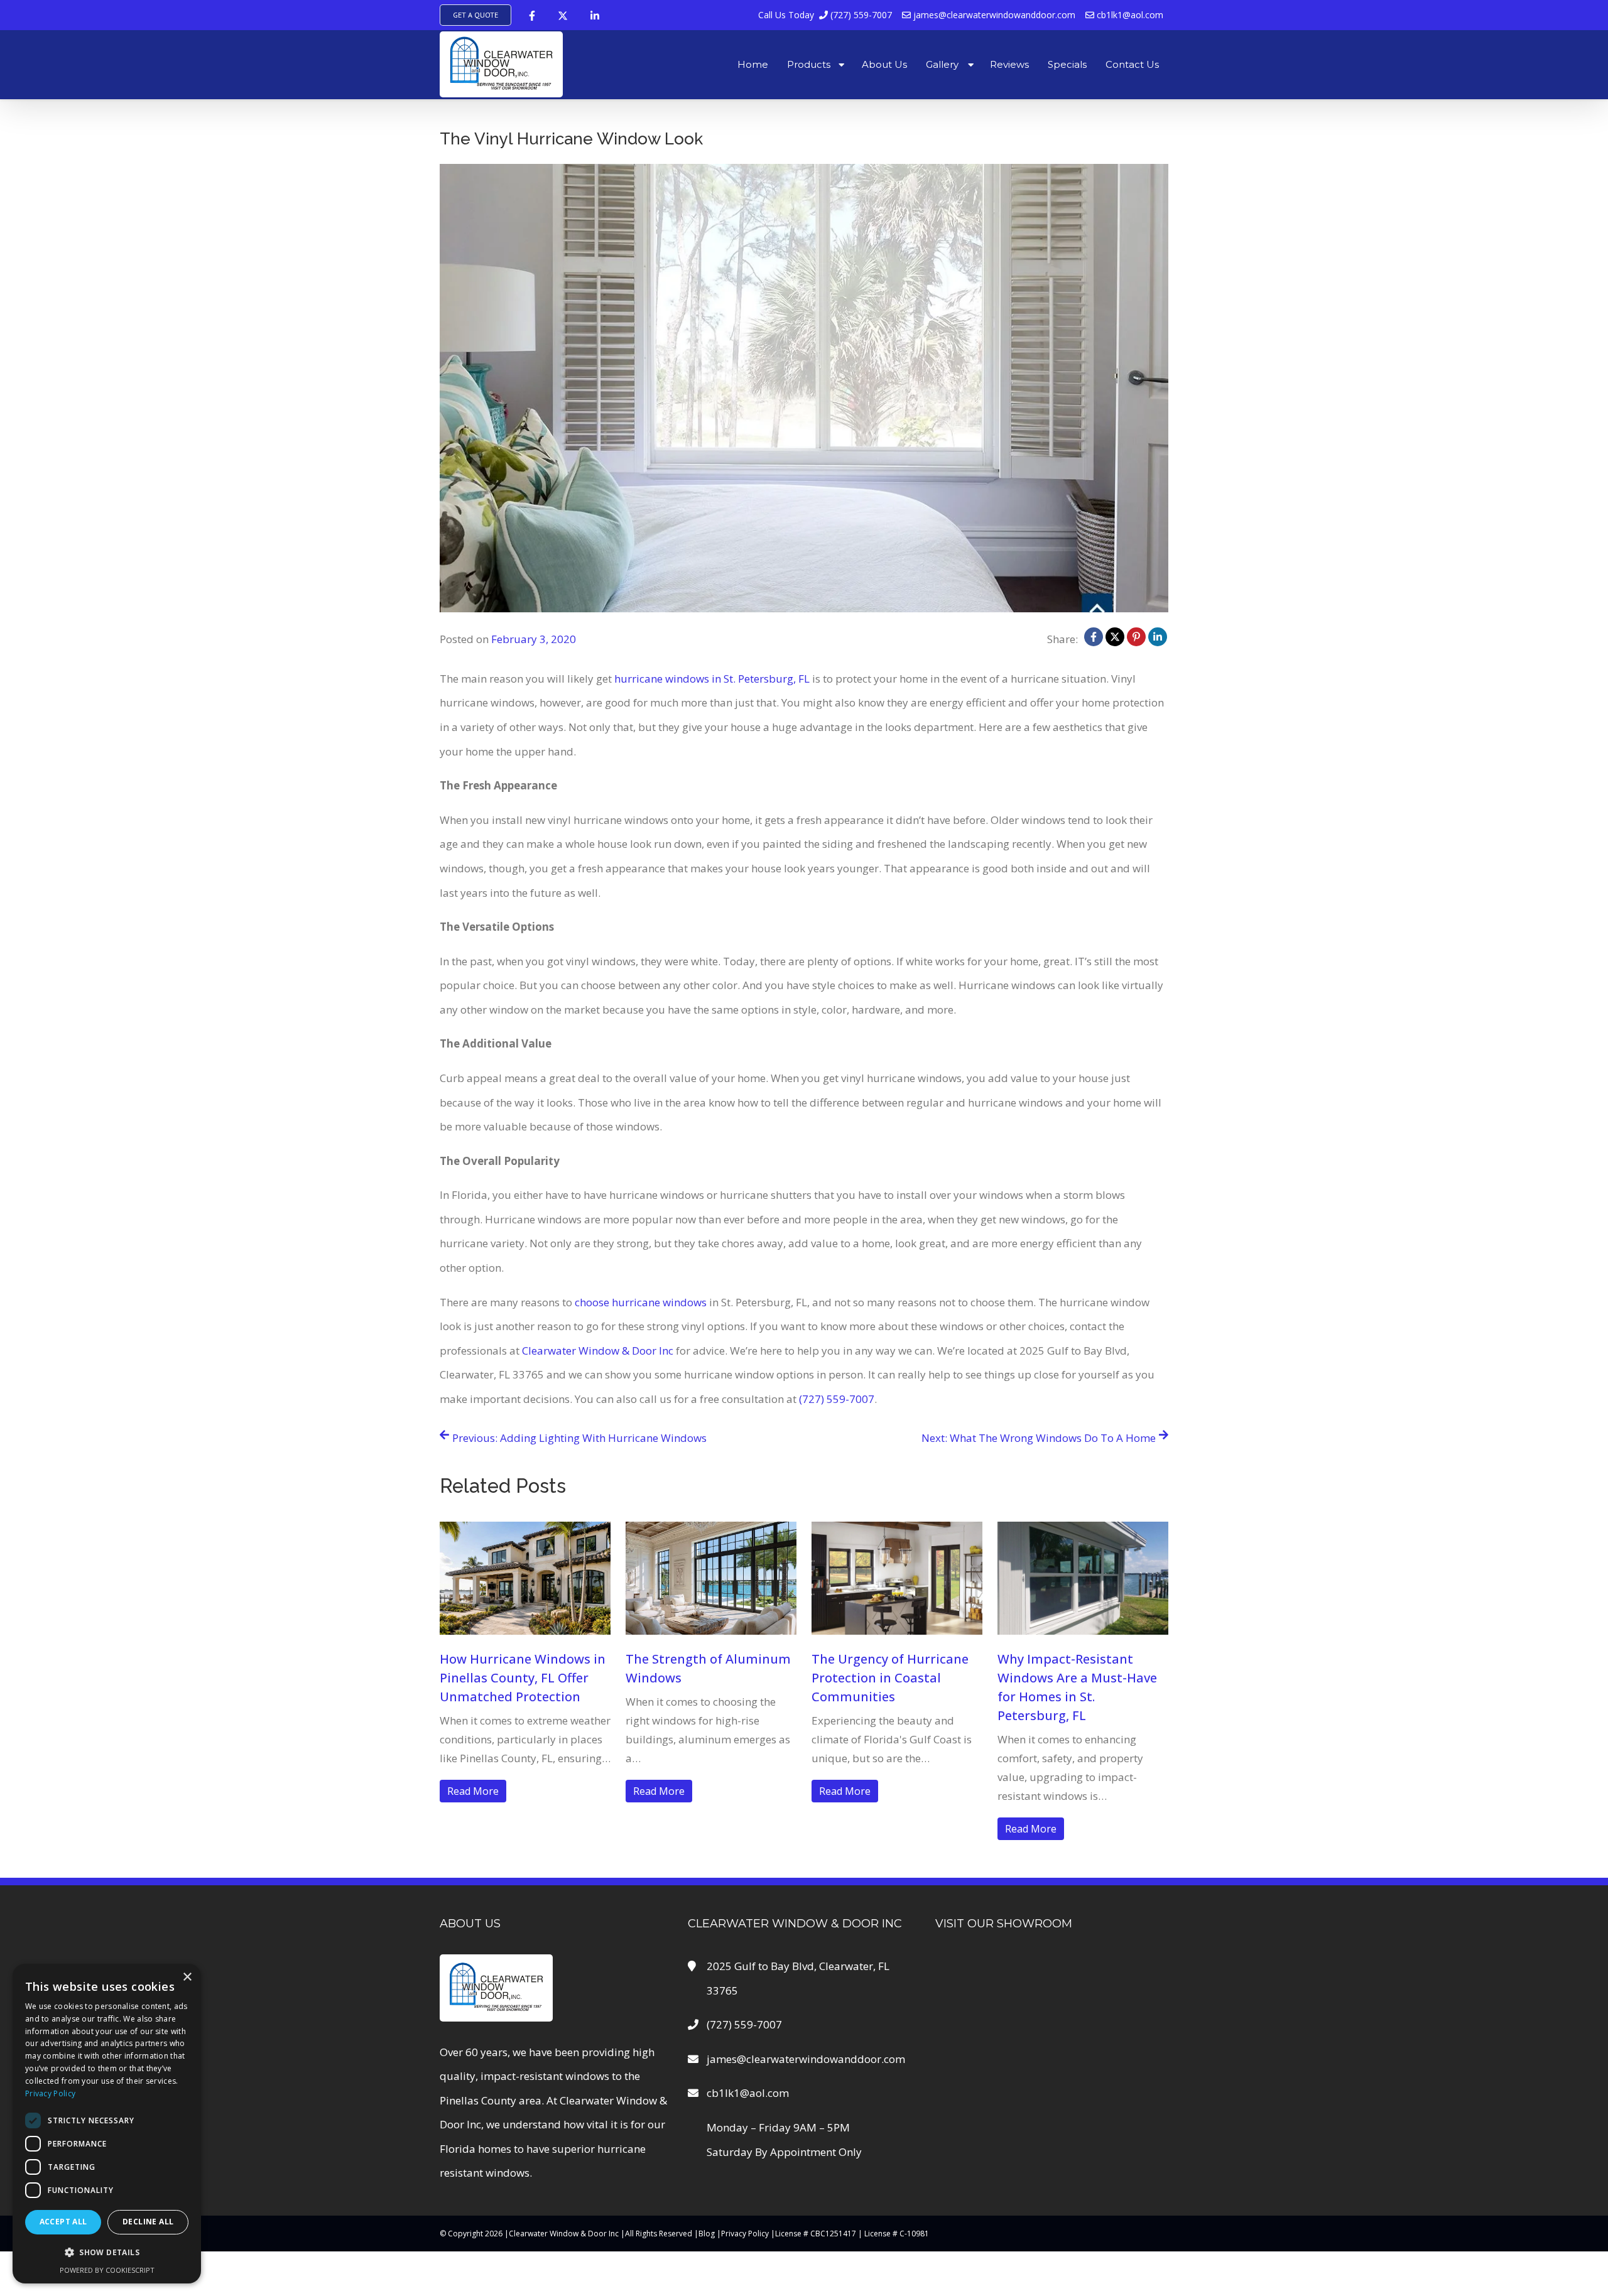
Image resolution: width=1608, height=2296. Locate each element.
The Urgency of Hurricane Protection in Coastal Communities (890, 1678)
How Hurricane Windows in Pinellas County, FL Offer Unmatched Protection (523, 1678)
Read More (473, 1791)
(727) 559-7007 (825, 15)
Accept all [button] (63, 2222)
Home (753, 64)
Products (809, 64)
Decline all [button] (148, 2222)
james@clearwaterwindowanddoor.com (993, 15)
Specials (1067, 64)
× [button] (187, 1977)
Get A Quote (475, 15)
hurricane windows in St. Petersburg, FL (712, 679)
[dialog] (107, 2124)
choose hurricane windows (641, 1302)
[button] (107, 2252)
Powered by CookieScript (107, 2270)
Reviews (1009, 64)
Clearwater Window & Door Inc (598, 1351)
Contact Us (1132, 64)
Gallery (942, 64)
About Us (884, 64)
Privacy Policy (745, 2234)
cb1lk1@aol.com (1129, 15)
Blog (707, 2234)
